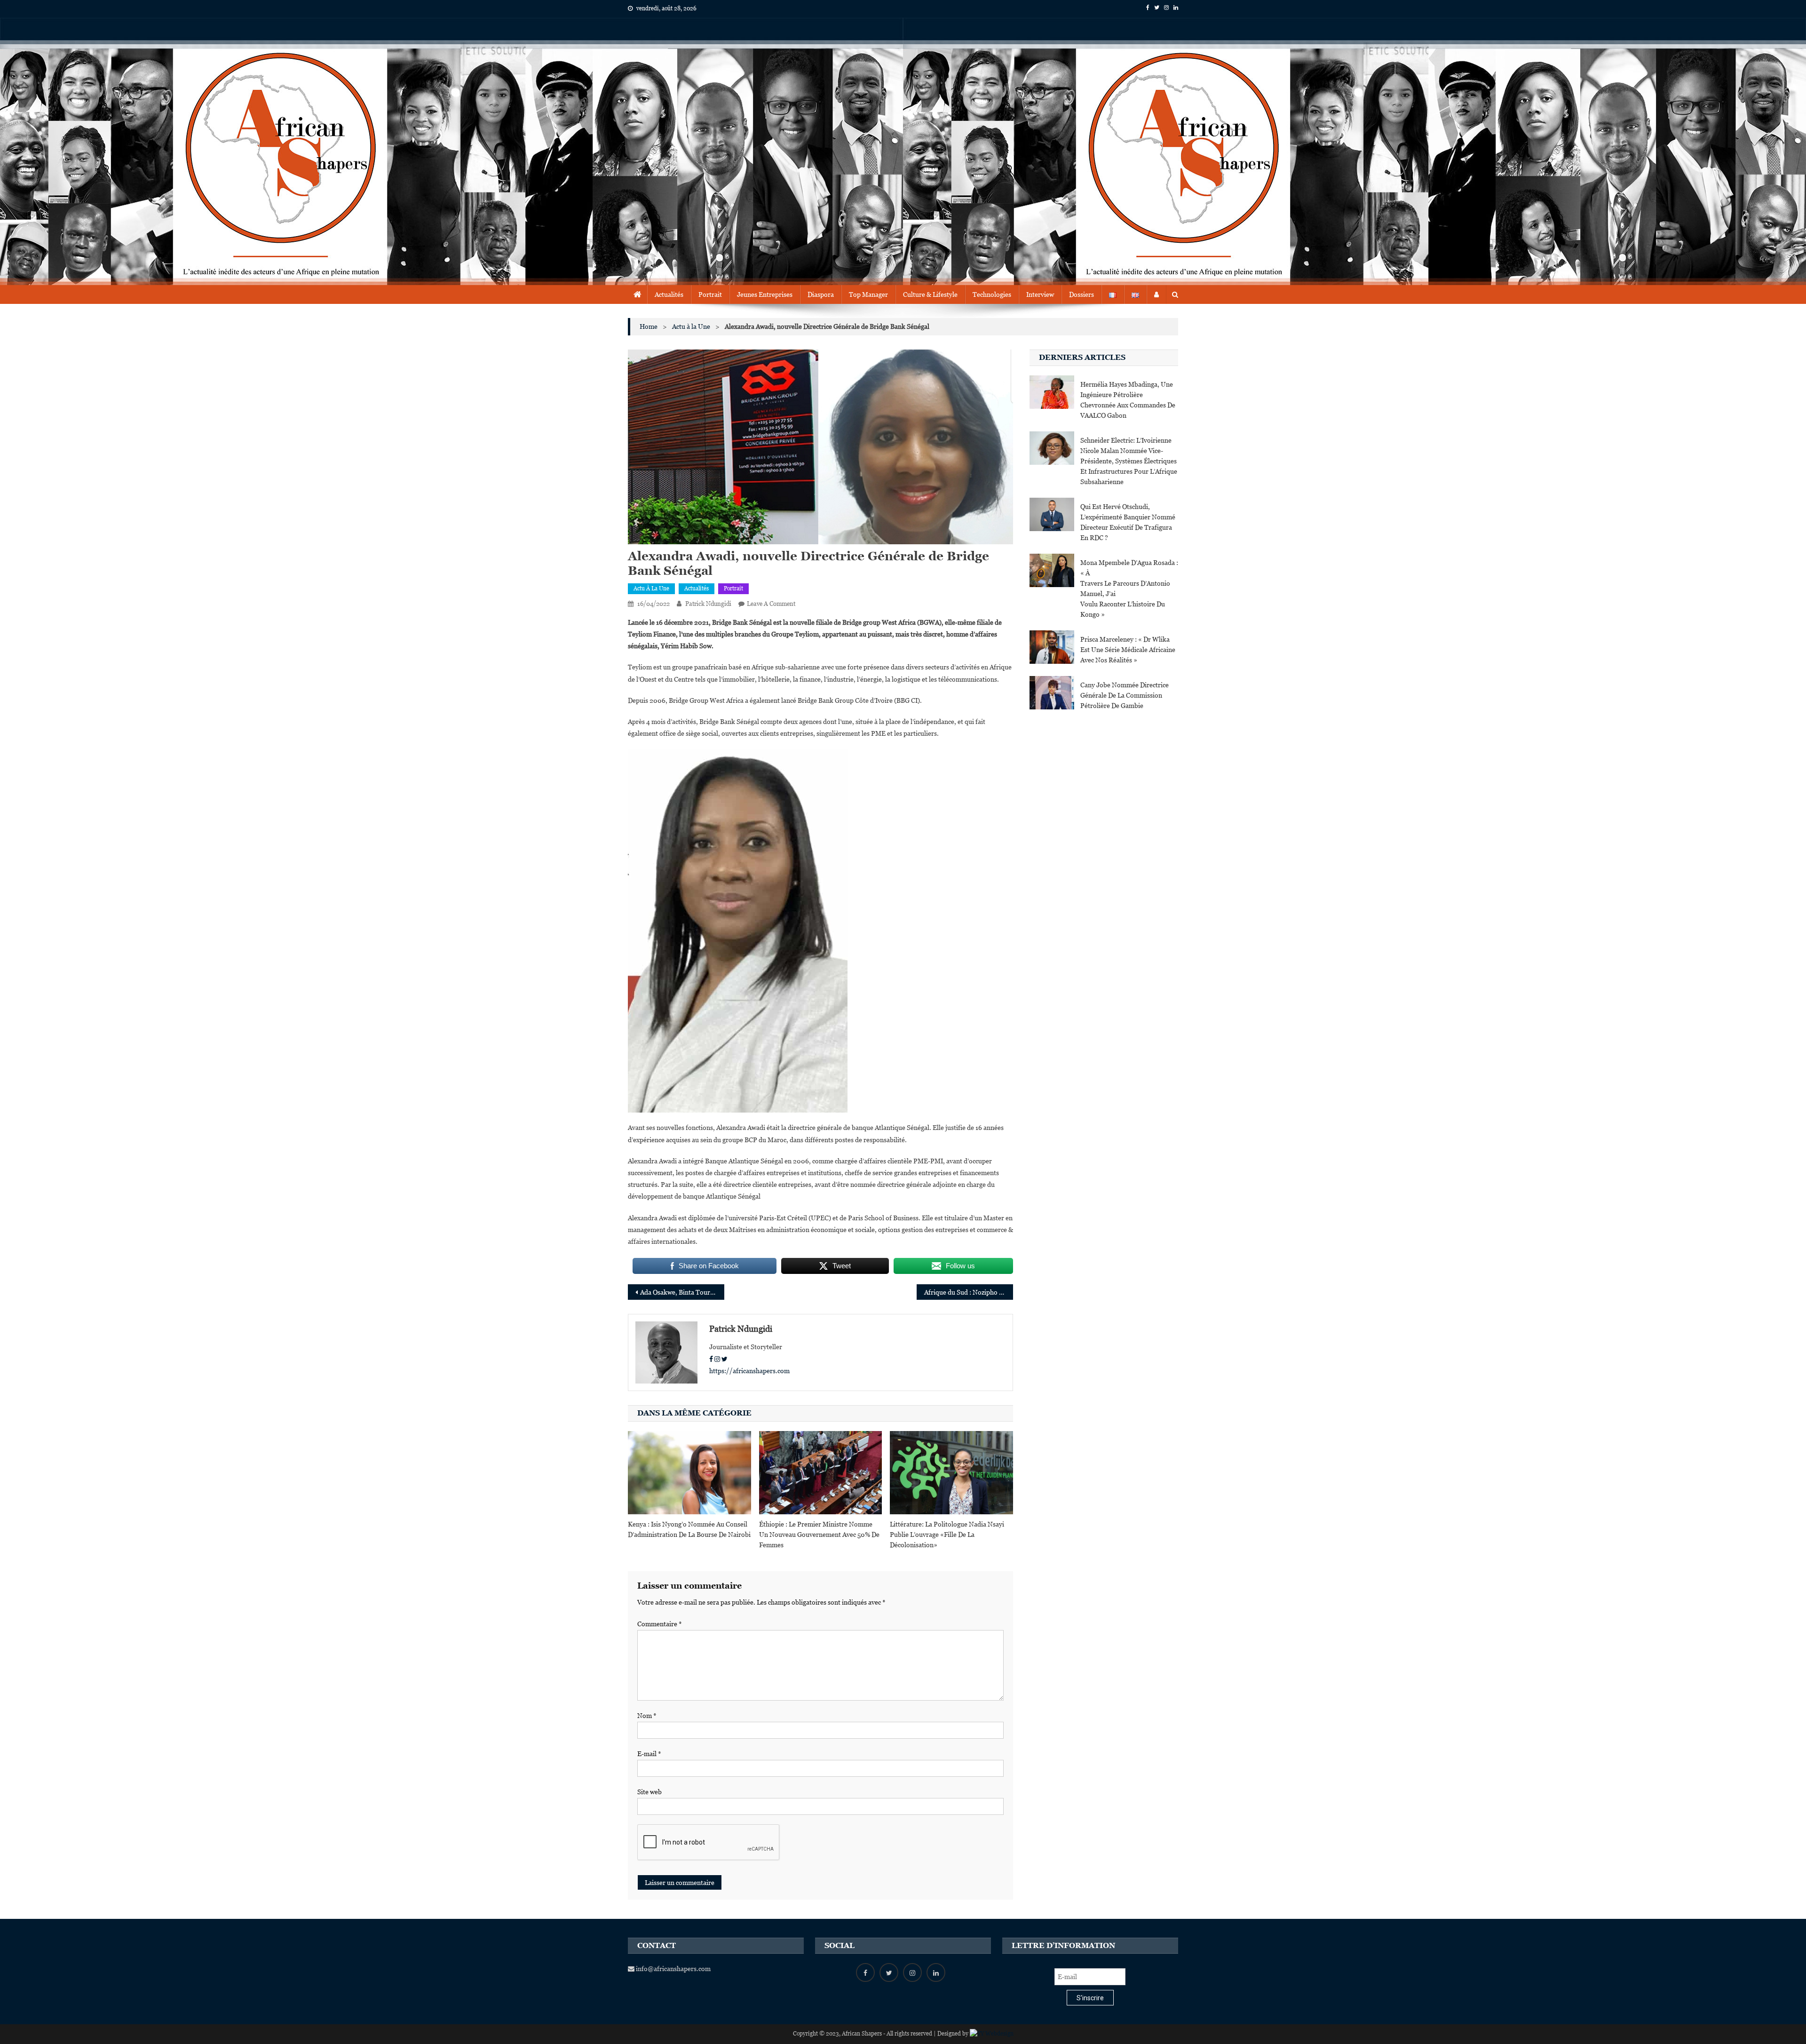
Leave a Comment (771, 604)
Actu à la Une (651, 589)
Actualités (669, 294)
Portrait (710, 294)
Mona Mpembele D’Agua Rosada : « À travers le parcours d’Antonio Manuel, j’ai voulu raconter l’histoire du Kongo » (1129, 589)
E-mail (649, 1754)
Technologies (992, 294)
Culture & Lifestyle (930, 294)
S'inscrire (1090, 1998)
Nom (647, 1716)
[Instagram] (717, 1359)
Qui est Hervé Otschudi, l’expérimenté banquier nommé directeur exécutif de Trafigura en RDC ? (1128, 522)
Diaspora (821, 294)
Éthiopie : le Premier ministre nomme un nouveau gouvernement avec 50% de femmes (819, 1535)
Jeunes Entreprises (765, 294)
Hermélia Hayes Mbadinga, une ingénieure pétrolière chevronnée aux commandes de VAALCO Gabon (1128, 400)
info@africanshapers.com (673, 1969)
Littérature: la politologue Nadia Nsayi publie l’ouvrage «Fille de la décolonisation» (947, 1535)
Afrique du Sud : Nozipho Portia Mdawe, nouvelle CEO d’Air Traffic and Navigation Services (969, 1292)
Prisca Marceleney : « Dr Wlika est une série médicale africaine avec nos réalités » (1128, 650)
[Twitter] (725, 1359)
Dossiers (1081, 294)
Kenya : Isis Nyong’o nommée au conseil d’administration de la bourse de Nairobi (689, 1529)
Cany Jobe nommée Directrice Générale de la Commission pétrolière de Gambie (1125, 695)
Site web (650, 1792)
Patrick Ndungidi (708, 604)
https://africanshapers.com (749, 1371)
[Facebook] (711, 1359)
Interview (1040, 294)
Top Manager (868, 294)
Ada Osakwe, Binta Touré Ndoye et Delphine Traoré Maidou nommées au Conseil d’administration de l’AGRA (682, 1292)
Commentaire (660, 1624)
